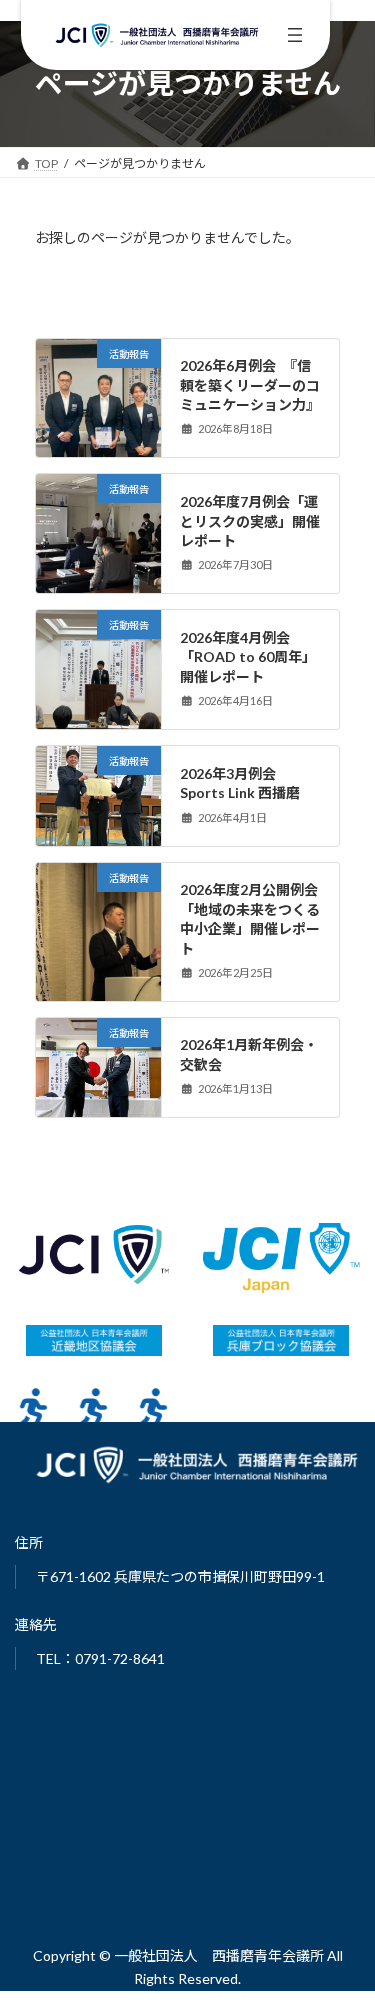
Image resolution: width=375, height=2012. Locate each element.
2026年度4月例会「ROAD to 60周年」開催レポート (248, 657)
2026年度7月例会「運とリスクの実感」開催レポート (250, 521)
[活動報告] (99, 427)
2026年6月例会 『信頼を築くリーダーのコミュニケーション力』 (250, 385)
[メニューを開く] (295, 35)
